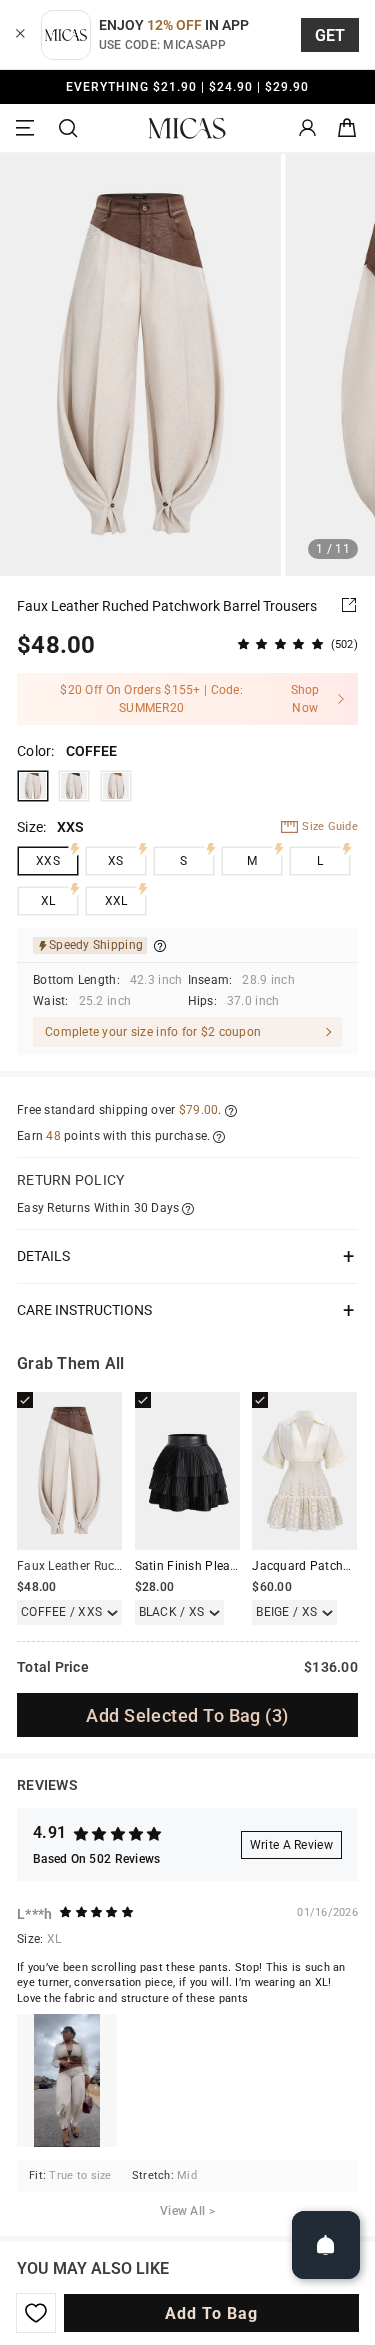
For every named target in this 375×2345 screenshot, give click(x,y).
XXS (48, 861)
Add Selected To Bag (187, 1715)
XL (48, 901)
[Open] (326, 2245)
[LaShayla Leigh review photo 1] (67, 2080)
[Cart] (347, 128)
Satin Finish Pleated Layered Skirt (229, 1566)
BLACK (74, 786)
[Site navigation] (28, 128)
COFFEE (33, 786)
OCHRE (116, 786)
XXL (116, 901)
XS (116, 861)
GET (330, 35)
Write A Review (291, 1845)
